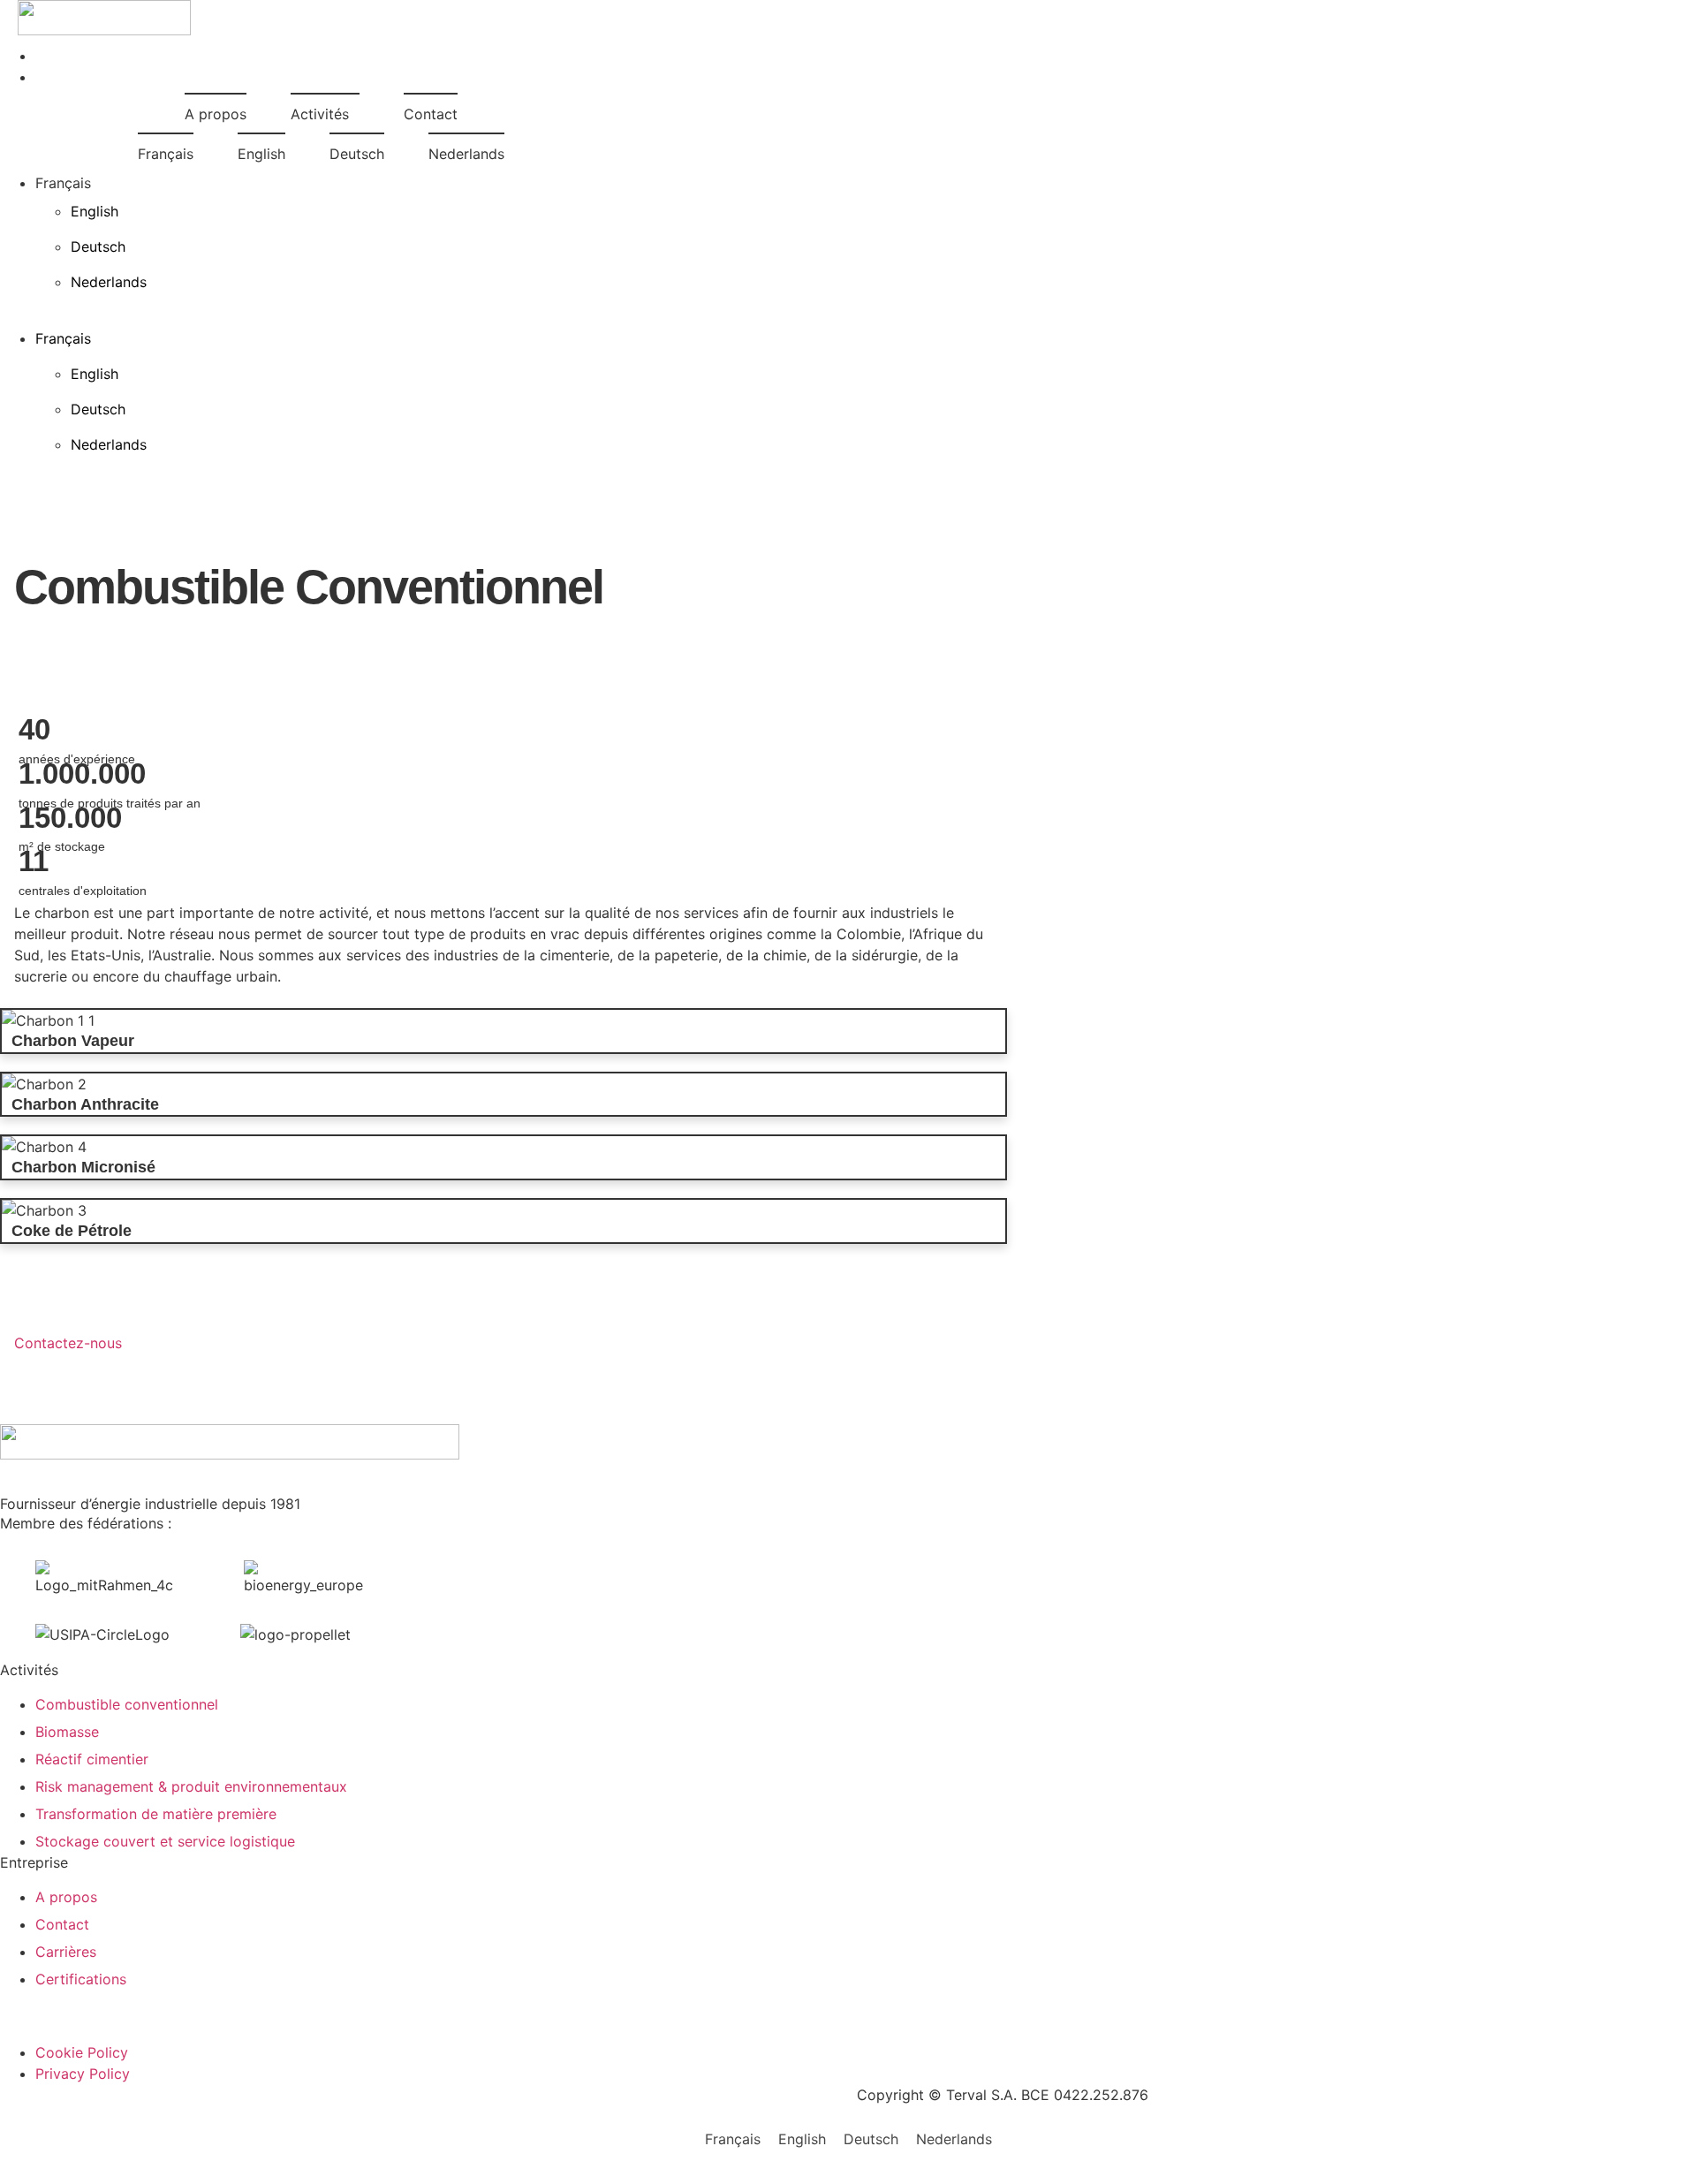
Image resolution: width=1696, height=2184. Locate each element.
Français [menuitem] (733, 2138)
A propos (216, 114)
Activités (320, 114)
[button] (86, 310)
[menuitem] (166, 152)
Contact (431, 114)
